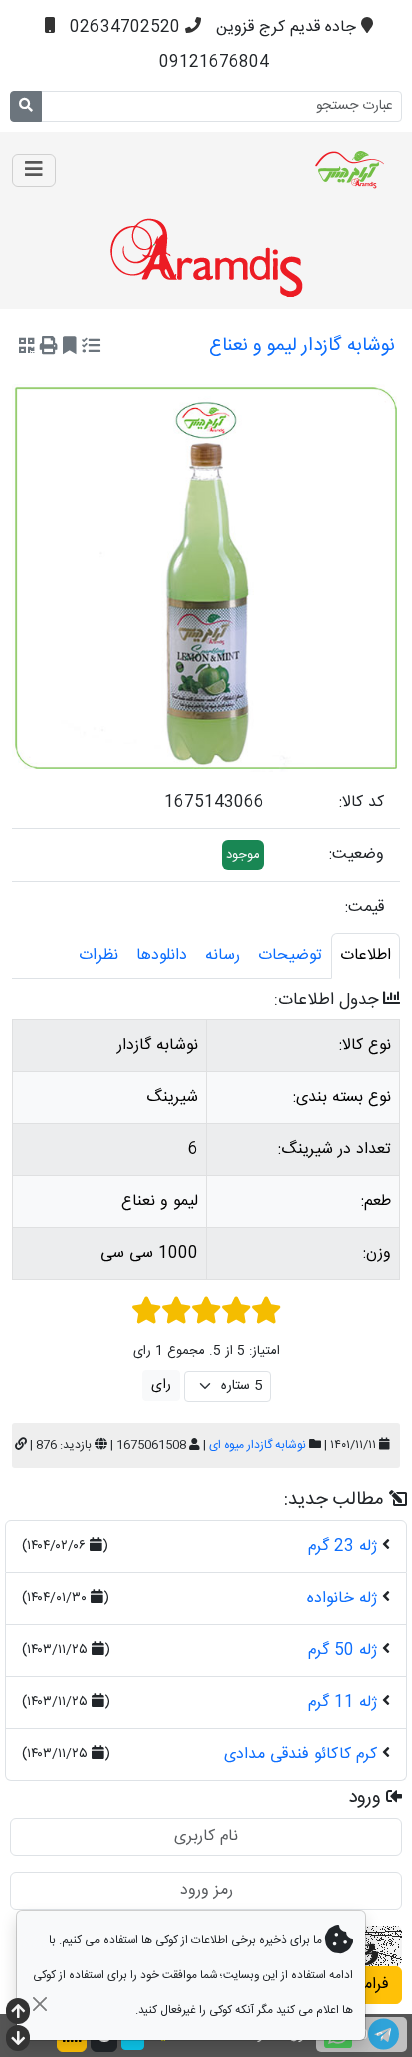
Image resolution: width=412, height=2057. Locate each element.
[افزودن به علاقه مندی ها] (70, 348)
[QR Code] (27, 348)
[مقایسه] (91, 348)
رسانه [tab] (222, 955)
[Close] (39, 2003)
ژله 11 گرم (342, 1702)
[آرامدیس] (300, 170)
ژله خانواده (342, 1598)
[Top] (18, 2013)
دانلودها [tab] (161, 955)
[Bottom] (18, 2040)
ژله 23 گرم (342, 1546)
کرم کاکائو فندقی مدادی (300, 1754)
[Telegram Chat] (383, 2034)
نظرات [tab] (98, 955)
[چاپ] (49, 348)
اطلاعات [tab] (365, 955)
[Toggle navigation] (34, 170)
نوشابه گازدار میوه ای (257, 1445)
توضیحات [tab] (290, 955)
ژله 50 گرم (342, 1650)
